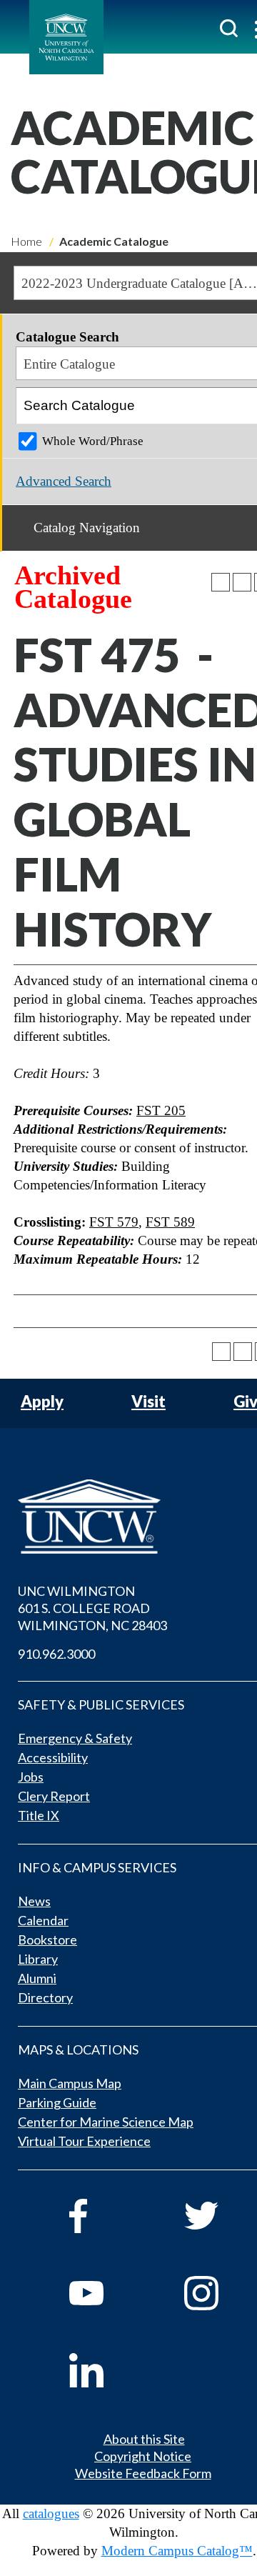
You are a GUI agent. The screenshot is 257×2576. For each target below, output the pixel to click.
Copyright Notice (143, 2456)
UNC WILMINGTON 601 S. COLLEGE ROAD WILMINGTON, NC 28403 (92, 1608)
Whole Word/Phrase (93, 441)
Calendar (43, 1920)
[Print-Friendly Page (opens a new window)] (242, 582)
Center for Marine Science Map (106, 2122)
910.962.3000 (56, 1654)
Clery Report (54, 1796)
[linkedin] (107, 2370)
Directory (45, 1997)
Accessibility (53, 1757)
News (34, 1901)
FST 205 (161, 1110)
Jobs (31, 1777)
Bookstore (47, 1940)
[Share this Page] (221, 582)
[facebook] (107, 2216)
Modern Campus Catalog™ (177, 2551)
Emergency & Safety (75, 1738)
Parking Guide (57, 2102)
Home (26, 241)
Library (38, 1959)
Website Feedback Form (143, 2473)
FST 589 (170, 1222)
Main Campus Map (70, 2083)
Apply (42, 1402)
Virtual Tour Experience (84, 2141)
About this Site (144, 2439)
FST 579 (114, 1222)
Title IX (39, 1815)
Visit (148, 1402)
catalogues (51, 2513)
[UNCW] (66, 37)
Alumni (37, 1978)
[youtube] (107, 2293)
